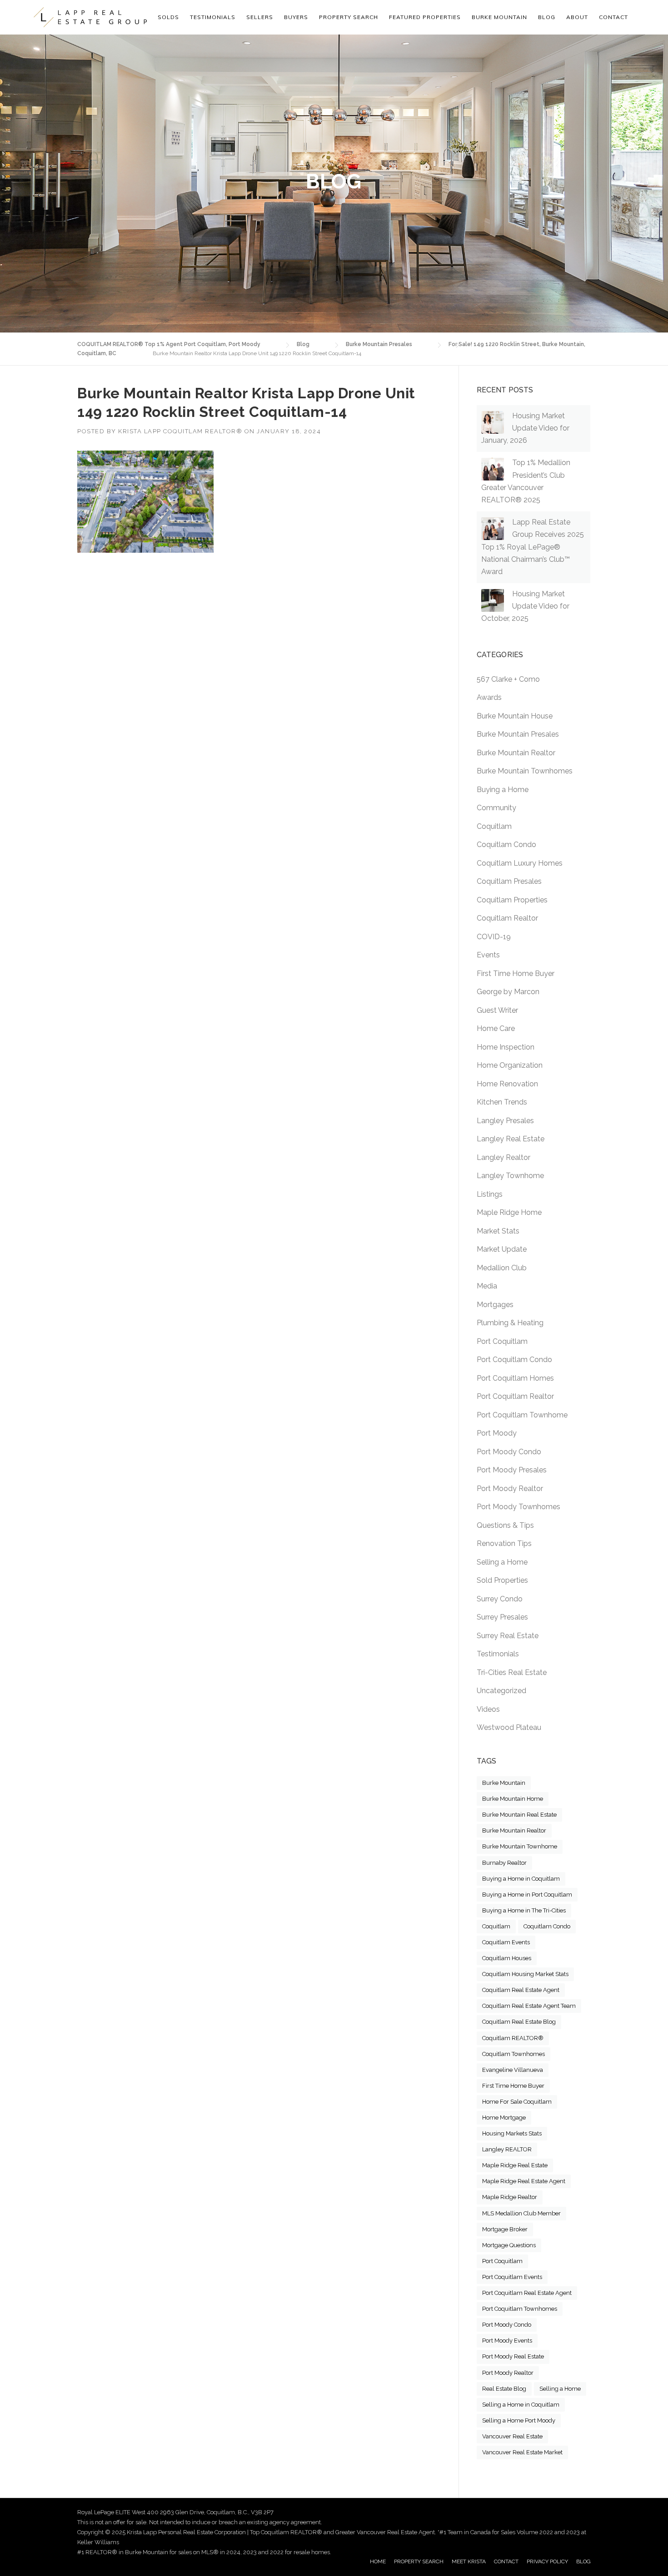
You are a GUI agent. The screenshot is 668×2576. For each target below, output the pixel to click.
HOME (378, 2561)
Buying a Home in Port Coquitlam (527, 1895)
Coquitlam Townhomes (513, 2054)
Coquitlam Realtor (507, 918)
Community (496, 808)
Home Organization (510, 1065)
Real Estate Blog (504, 2389)
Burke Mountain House (515, 716)
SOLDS (168, 17)
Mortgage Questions (509, 2245)
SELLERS (260, 17)
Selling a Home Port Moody (519, 2420)
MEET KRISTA (469, 2561)
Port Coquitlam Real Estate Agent (527, 2293)
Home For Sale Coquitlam (517, 2102)
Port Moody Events (507, 2341)
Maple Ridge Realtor (510, 2197)
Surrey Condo (500, 1599)
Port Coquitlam (502, 1341)
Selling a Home (502, 1562)
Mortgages (495, 1305)
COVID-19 (494, 937)
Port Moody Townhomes (518, 1507)
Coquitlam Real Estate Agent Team (529, 2006)
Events (488, 955)
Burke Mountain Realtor (516, 753)
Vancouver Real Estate (512, 2436)
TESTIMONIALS (213, 17)
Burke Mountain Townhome (520, 1846)
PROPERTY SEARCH (349, 17)
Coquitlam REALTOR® (513, 2038)
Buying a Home (503, 790)
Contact (613, 17)
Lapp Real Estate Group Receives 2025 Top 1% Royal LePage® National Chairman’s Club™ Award (533, 547)
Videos (488, 1709)
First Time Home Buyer (516, 973)
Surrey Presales (502, 1617)
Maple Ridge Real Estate (515, 2165)
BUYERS (296, 17)
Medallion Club (502, 1268)
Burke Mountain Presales (518, 734)
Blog (547, 17)
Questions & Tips (505, 1525)
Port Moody (497, 1433)
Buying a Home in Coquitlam (521, 1879)
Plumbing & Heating (510, 1323)
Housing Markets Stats (512, 2133)
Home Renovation (507, 1084)
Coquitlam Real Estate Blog (519, 2022)
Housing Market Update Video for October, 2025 (525, 606)
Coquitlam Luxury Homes (520, 863)
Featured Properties (425, 17)
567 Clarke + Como (508, 679)
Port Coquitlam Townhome (522, 1415)
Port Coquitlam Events (512, 2277)
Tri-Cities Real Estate (512, 1672)
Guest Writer (497, 1010)
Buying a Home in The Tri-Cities (524, 1910)
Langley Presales (505, 1121)
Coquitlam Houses (507, 1958)
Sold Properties (502, 1580)
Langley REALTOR (507, 2149)
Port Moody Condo (509, 1452)
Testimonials (498, 1654)
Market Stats (498, 1231)
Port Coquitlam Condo (514, 1360)
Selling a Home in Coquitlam (521, 2405)
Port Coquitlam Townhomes (520, 2309)
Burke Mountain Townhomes (525, 771)
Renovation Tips (504, 1543)
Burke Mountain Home (513, 1799)
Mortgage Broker (505, 2229)
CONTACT (506, 2561)
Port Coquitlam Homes (515, 1378)
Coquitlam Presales (509, 881)
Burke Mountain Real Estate (519, 1815)
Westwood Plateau (509, 1727)
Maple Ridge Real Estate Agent (524, 2181)
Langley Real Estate (511, 1139)
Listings (490, 1194)
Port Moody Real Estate (513, 2356)
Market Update (502, 1249)
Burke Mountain (504, 1783)
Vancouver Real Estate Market (522, 2452)
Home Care (496, 1028)
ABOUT (577, 17)
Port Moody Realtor (510, 1489)
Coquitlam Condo (506, 845)
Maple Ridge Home (509, 1212)
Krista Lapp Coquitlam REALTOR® (180, 431)
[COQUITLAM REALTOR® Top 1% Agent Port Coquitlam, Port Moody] (90, 17)
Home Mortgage (504, 2118)
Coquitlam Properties (512, 900)
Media (487, 1286)
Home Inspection (506, 1047)
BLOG (583, 2561)
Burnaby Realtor (504, 1863)
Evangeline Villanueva (513, 2070)
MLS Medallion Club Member (521, 2213)
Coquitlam (494, 826)
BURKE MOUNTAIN (499, 17)
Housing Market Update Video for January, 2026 (525, 428)
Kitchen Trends (502, 1102)
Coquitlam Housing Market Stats (525, 1974)
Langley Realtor (503, 1157)
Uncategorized (501, 1691)
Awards (489, 697)
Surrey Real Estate (508, 1636)
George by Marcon (508, 992)
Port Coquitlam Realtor (515, 1396)
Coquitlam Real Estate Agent (521, 1990)
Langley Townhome (510, 1176)
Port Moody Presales (512, 1470)
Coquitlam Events (506, 1942)
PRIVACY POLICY (547, 2561)
